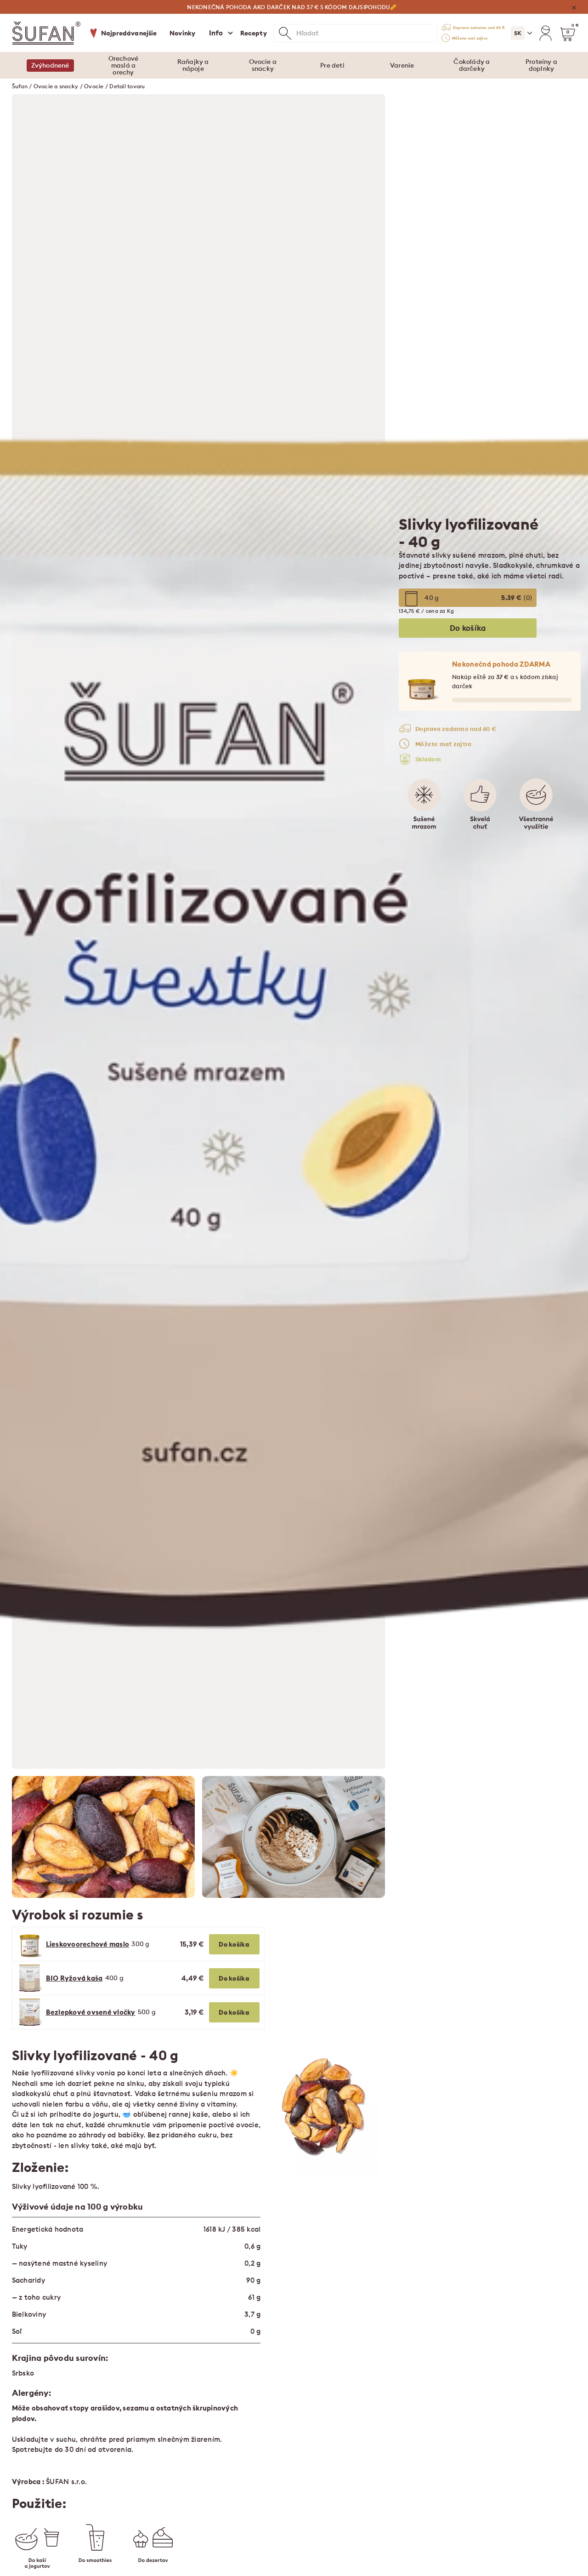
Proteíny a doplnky (541, 65)
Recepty (254, 33)
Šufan (20, 86)
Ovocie (94, 86)
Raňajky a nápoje (193, 65)
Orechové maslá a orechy (124, 65)
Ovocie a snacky (263, 65)
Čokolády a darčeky (472, 65)
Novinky (182, 33)
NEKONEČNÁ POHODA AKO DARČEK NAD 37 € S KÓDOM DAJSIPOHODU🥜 (292, 7)
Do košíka (234, 1944)
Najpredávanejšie (129, 33)
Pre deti (332, 65)
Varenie (402, 65)
